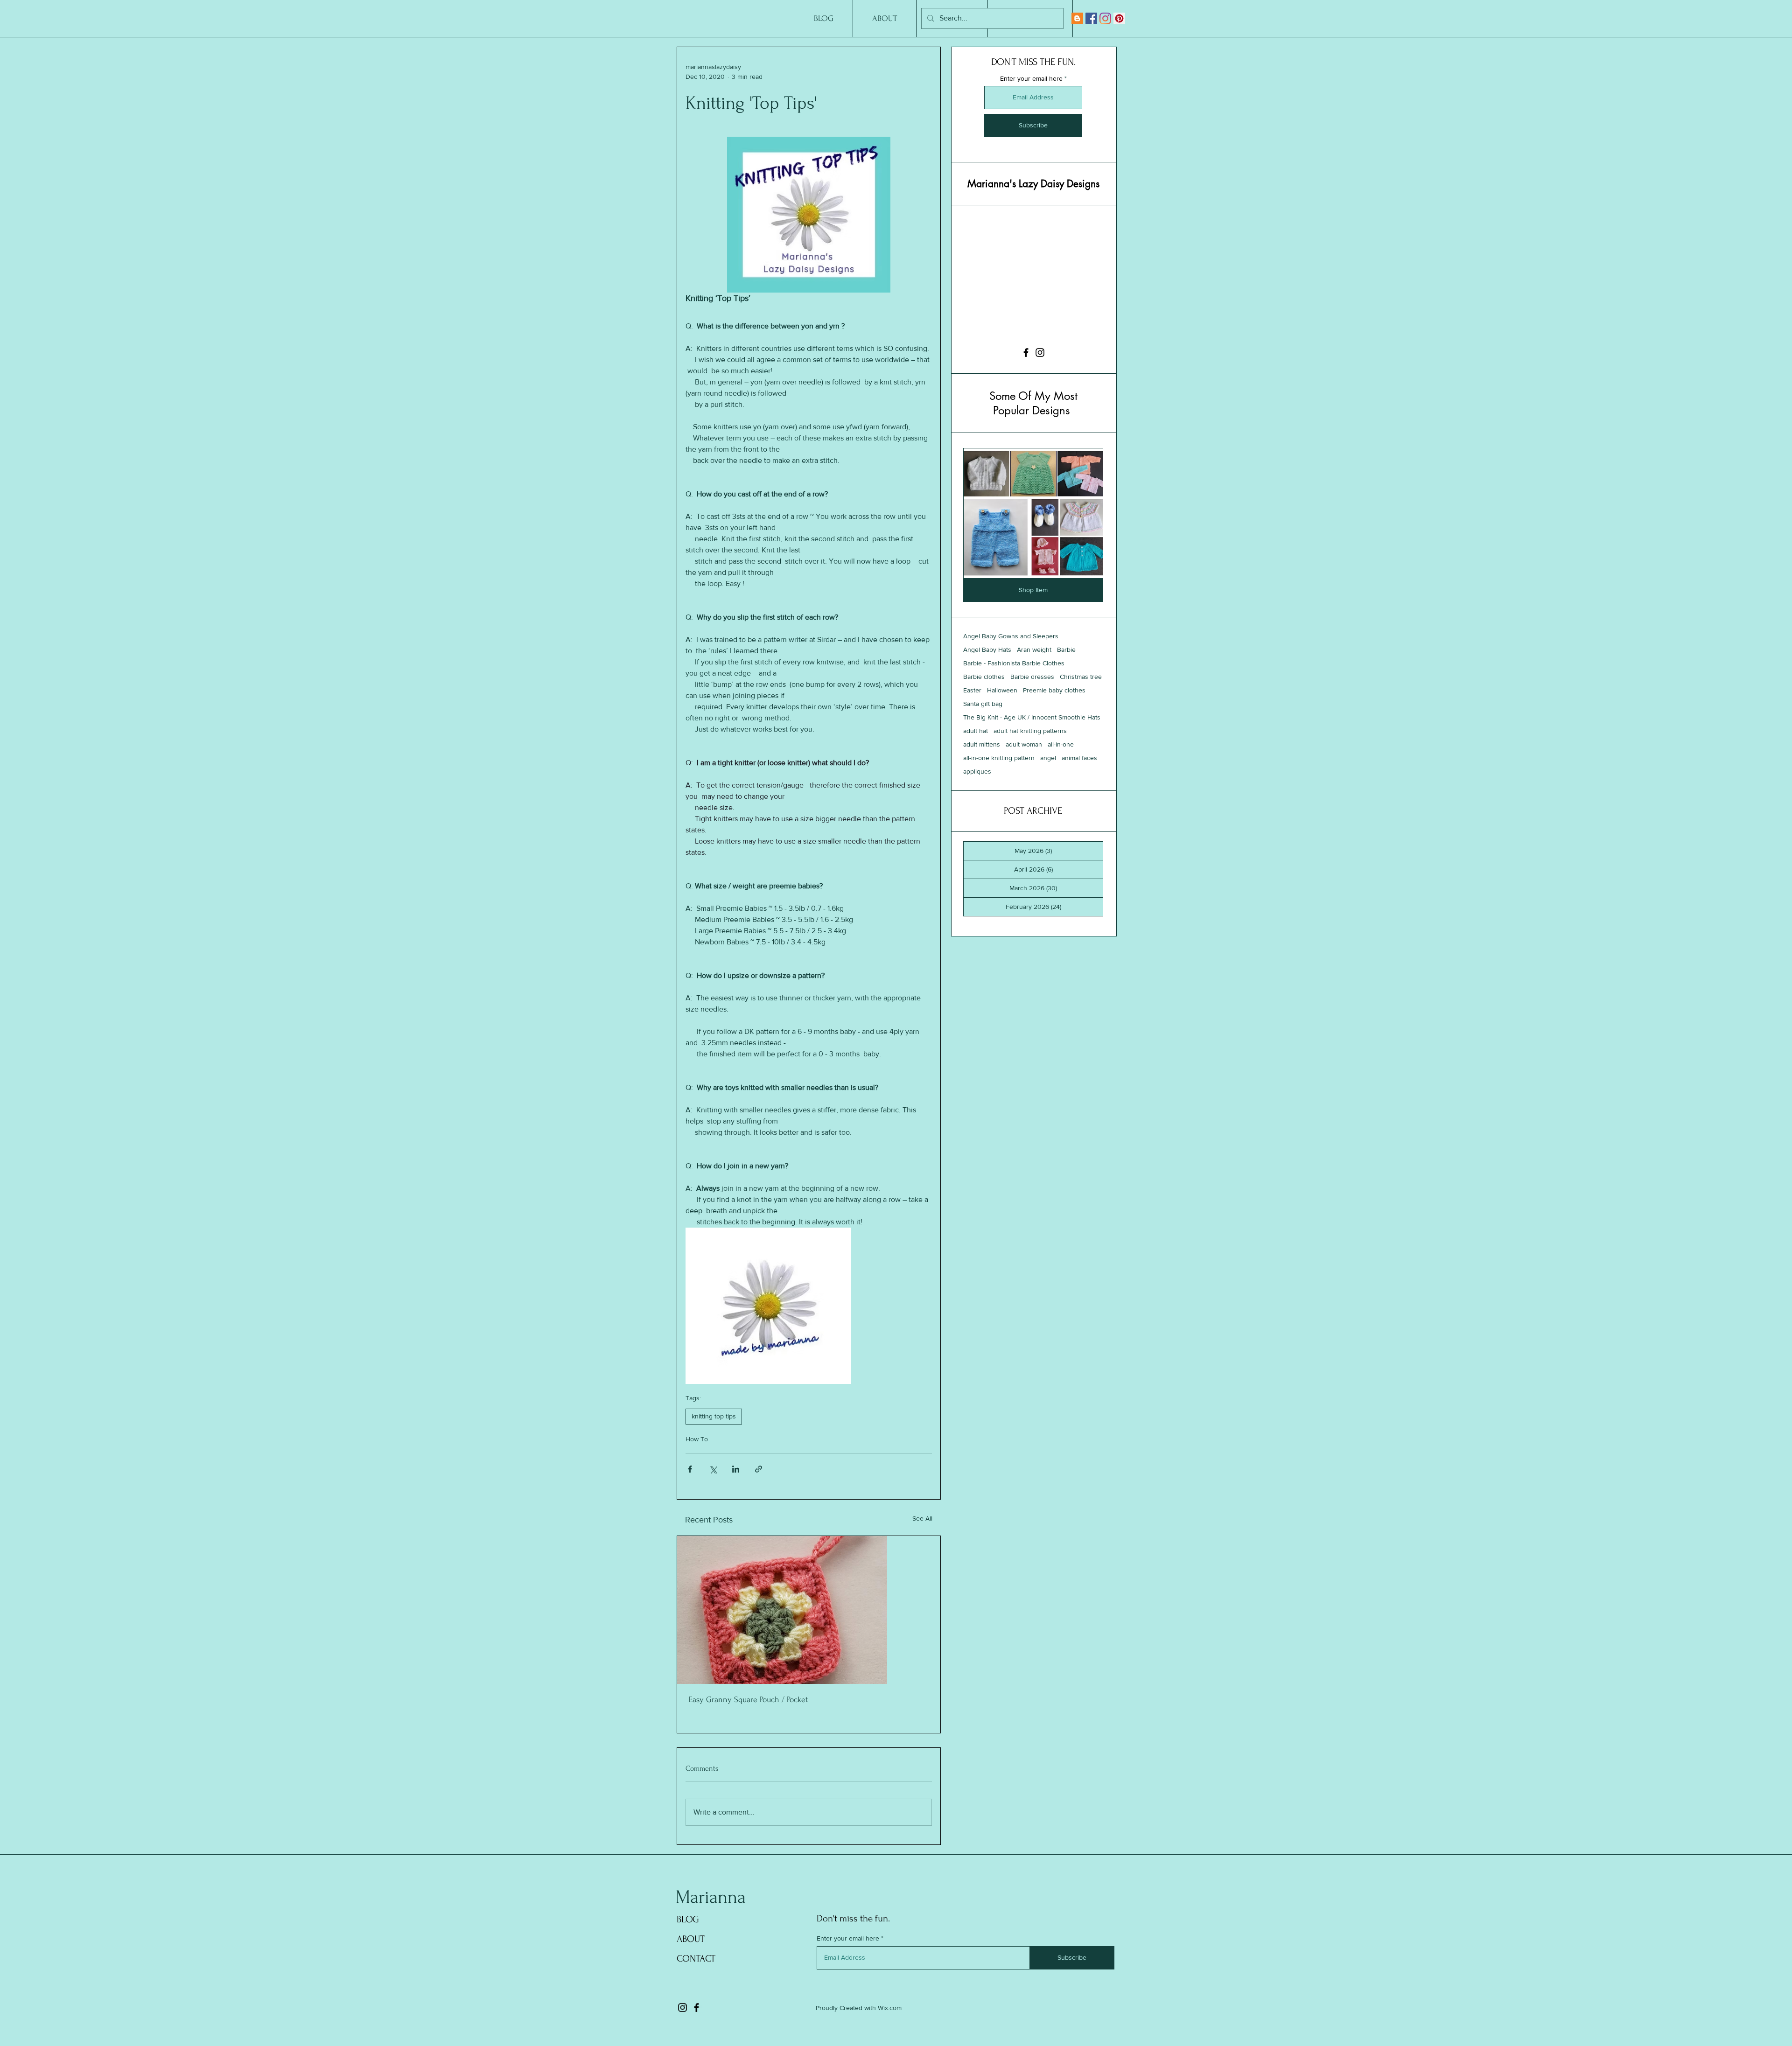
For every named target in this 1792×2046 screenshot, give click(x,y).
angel (1048, 758)
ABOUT (691, 1939)
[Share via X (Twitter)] (713, 1469)
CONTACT (696, 1959)
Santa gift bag (983, 704)
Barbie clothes (984, 677)
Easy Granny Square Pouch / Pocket (748, 1700)
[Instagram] (1105, 18)
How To (697, 1439)
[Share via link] (759, 1469)
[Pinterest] (1119, 18)
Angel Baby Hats (987, 649)
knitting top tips (714, 1416)
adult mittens (982, 744)
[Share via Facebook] (690, 1469)
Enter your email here (1031, 78)
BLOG (688, 1919)
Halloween (1002, 690)
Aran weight (1034, 649)
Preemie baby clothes (1054, 690)
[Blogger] (1077, 18)
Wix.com (890, 2008)
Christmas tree (1081, 677)
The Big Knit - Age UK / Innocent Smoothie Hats (1032, 717)
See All (922, 1518)
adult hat (976, 731)
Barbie (1066, 649)
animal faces (1079, 758)
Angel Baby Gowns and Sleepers (1011, 636)
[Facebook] (1091, 18)
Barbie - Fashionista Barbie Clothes (1014, 663)
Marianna (711, 1897)
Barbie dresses (1032, 677)
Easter (972, 690)
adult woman (1024, 744)
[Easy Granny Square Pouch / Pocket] (809, 1610)
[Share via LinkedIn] (736, 1469)
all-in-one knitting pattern (999, 758)
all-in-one (1061, 744)
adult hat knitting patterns (1030, 731)
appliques (977, 771)
